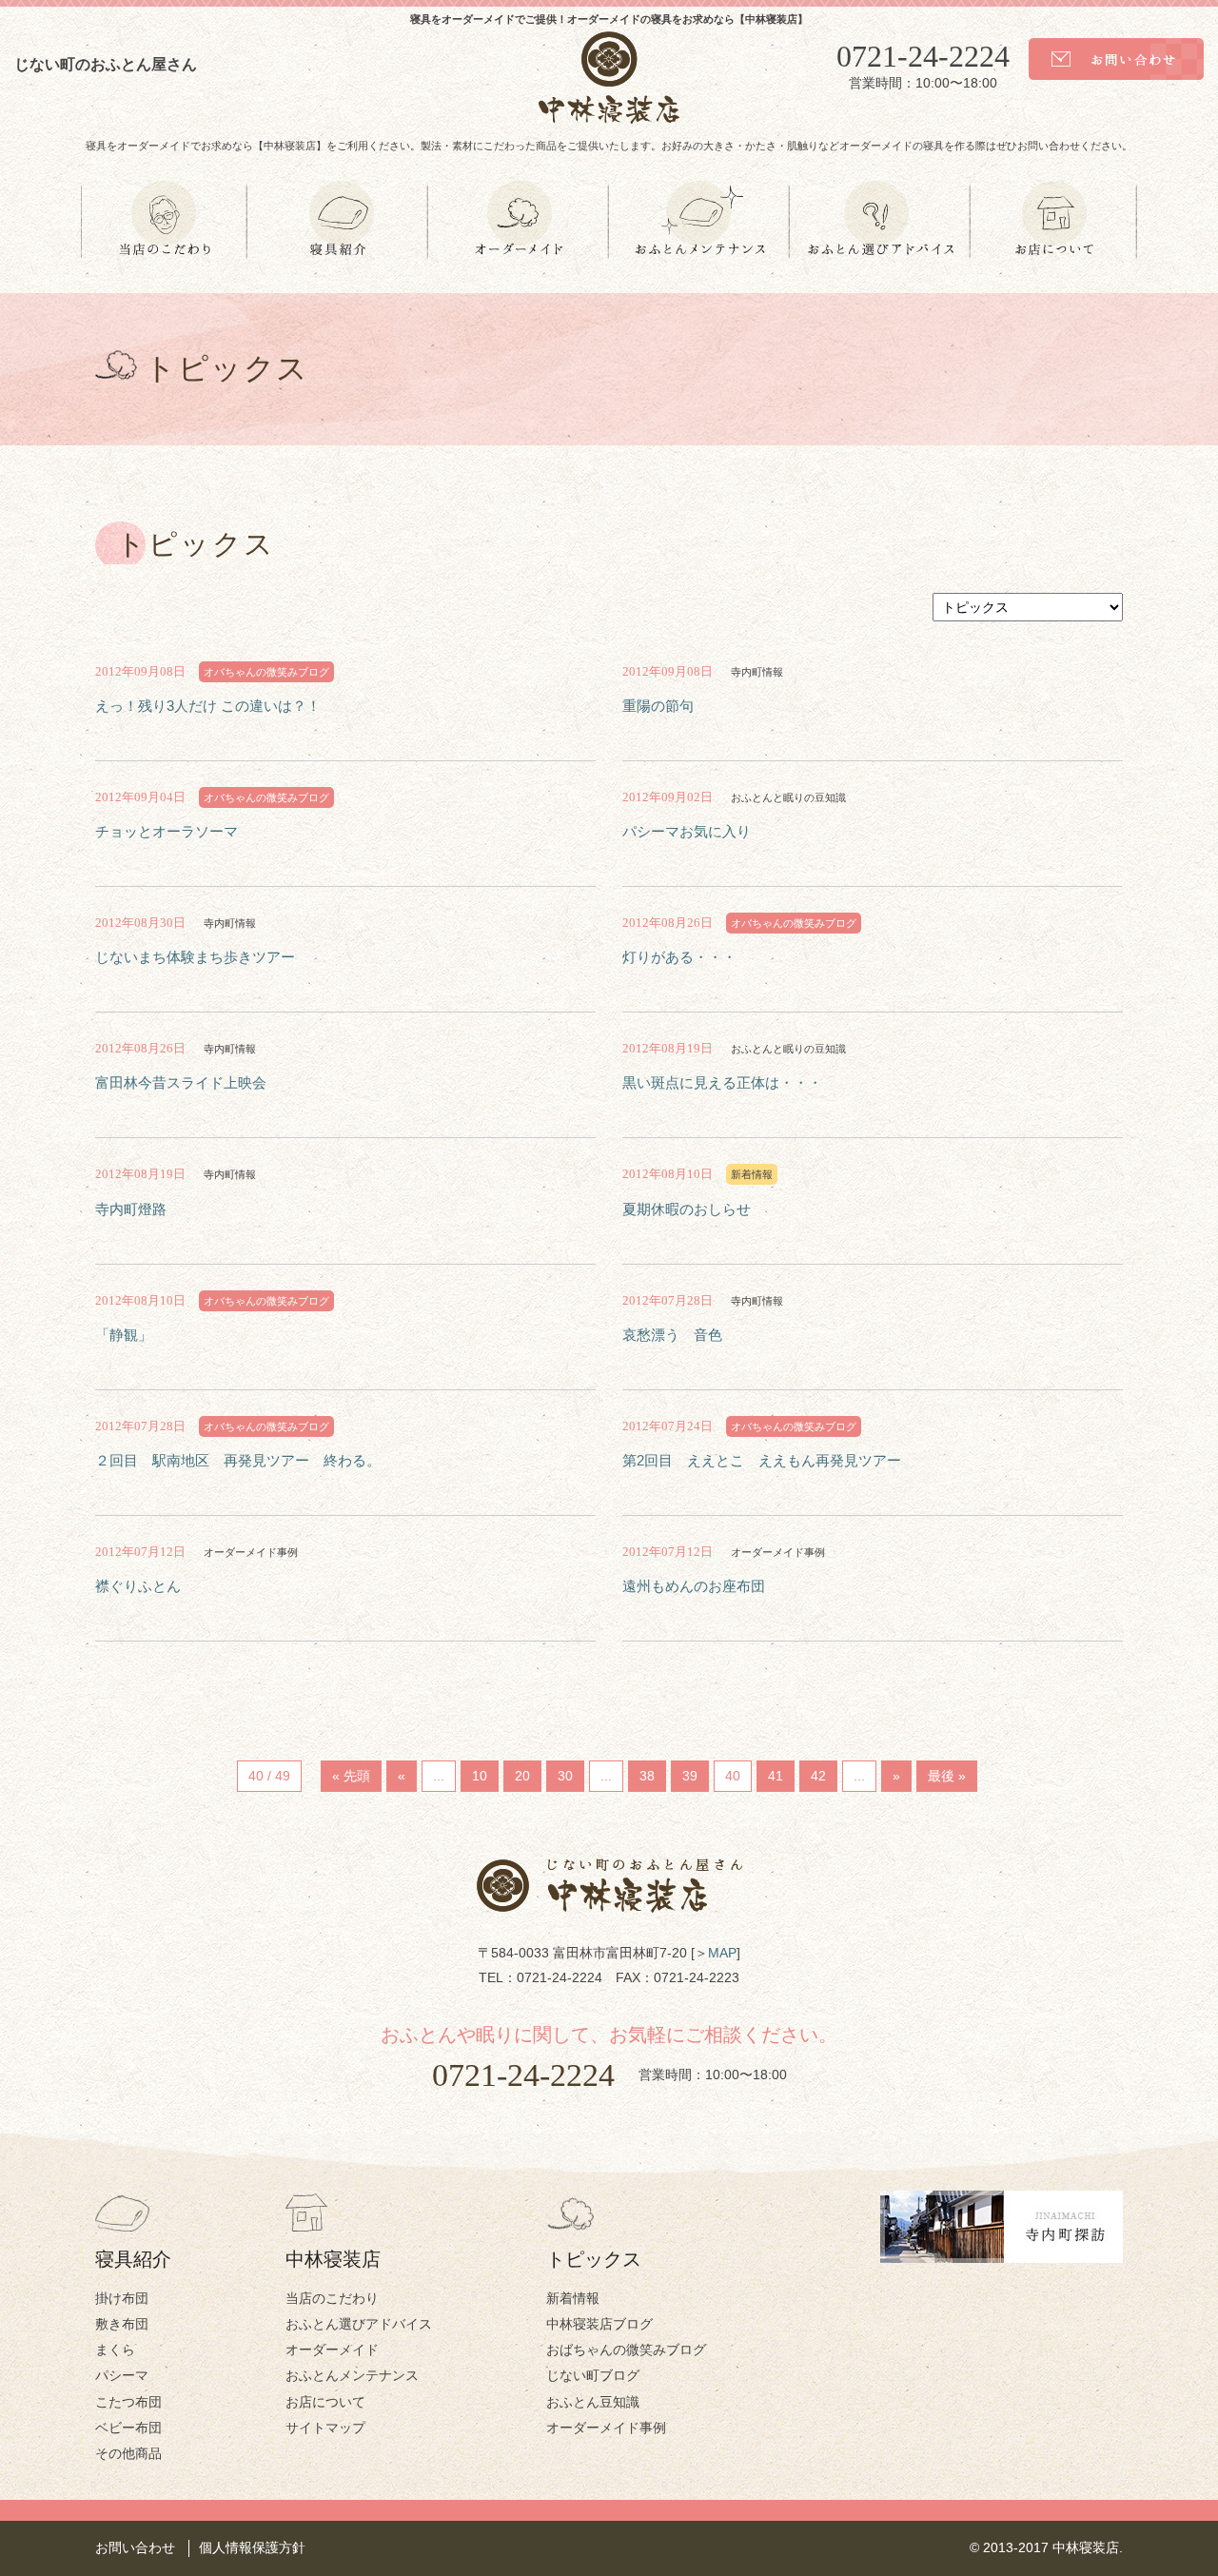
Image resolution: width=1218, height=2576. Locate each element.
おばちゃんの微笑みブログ (626, 2350)
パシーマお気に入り (687, 831)
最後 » (947, 1776)
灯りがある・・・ (679, 957)
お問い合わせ (135, 2547)
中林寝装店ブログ (599, 2324)
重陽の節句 (658, 706)
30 (565, 1776)
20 (522, 1776)
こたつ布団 (128, 2402)
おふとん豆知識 (593, 2402)
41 (776, 1776)
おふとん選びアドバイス (359, 2324)
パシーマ (122, 2375)
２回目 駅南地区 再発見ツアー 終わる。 (245, 1460)
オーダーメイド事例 (606, 2428)
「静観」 (124, 1335)
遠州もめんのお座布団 (694, 1586)
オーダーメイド (332, 2350)
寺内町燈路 (131, 1209)
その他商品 (128, 2453)
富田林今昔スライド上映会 (181, 1082)
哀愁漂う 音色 (672, 1335)
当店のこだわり (332, 2298)
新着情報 (573, 2298)
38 (647, 1776)
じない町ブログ (593, 2375)
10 (480, 1776)
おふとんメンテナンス (352, 2375)
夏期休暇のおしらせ (687, 1209)
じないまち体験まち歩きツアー (195, 957)
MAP (722, 1953)
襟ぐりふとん (138, 1586)
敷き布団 (122, 2324)
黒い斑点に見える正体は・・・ (722, 1082)
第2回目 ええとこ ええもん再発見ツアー (762, 1460)
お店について (325, 2402)
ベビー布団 (128, 2428)
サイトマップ (325, 2428)
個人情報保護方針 (252, 2547)
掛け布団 (122, 2298)
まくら (115, 2350)
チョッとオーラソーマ (167, 831)
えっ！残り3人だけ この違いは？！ (208, 706)
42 (818, 1776)
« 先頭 (351, 1776)
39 (690, 1776)
